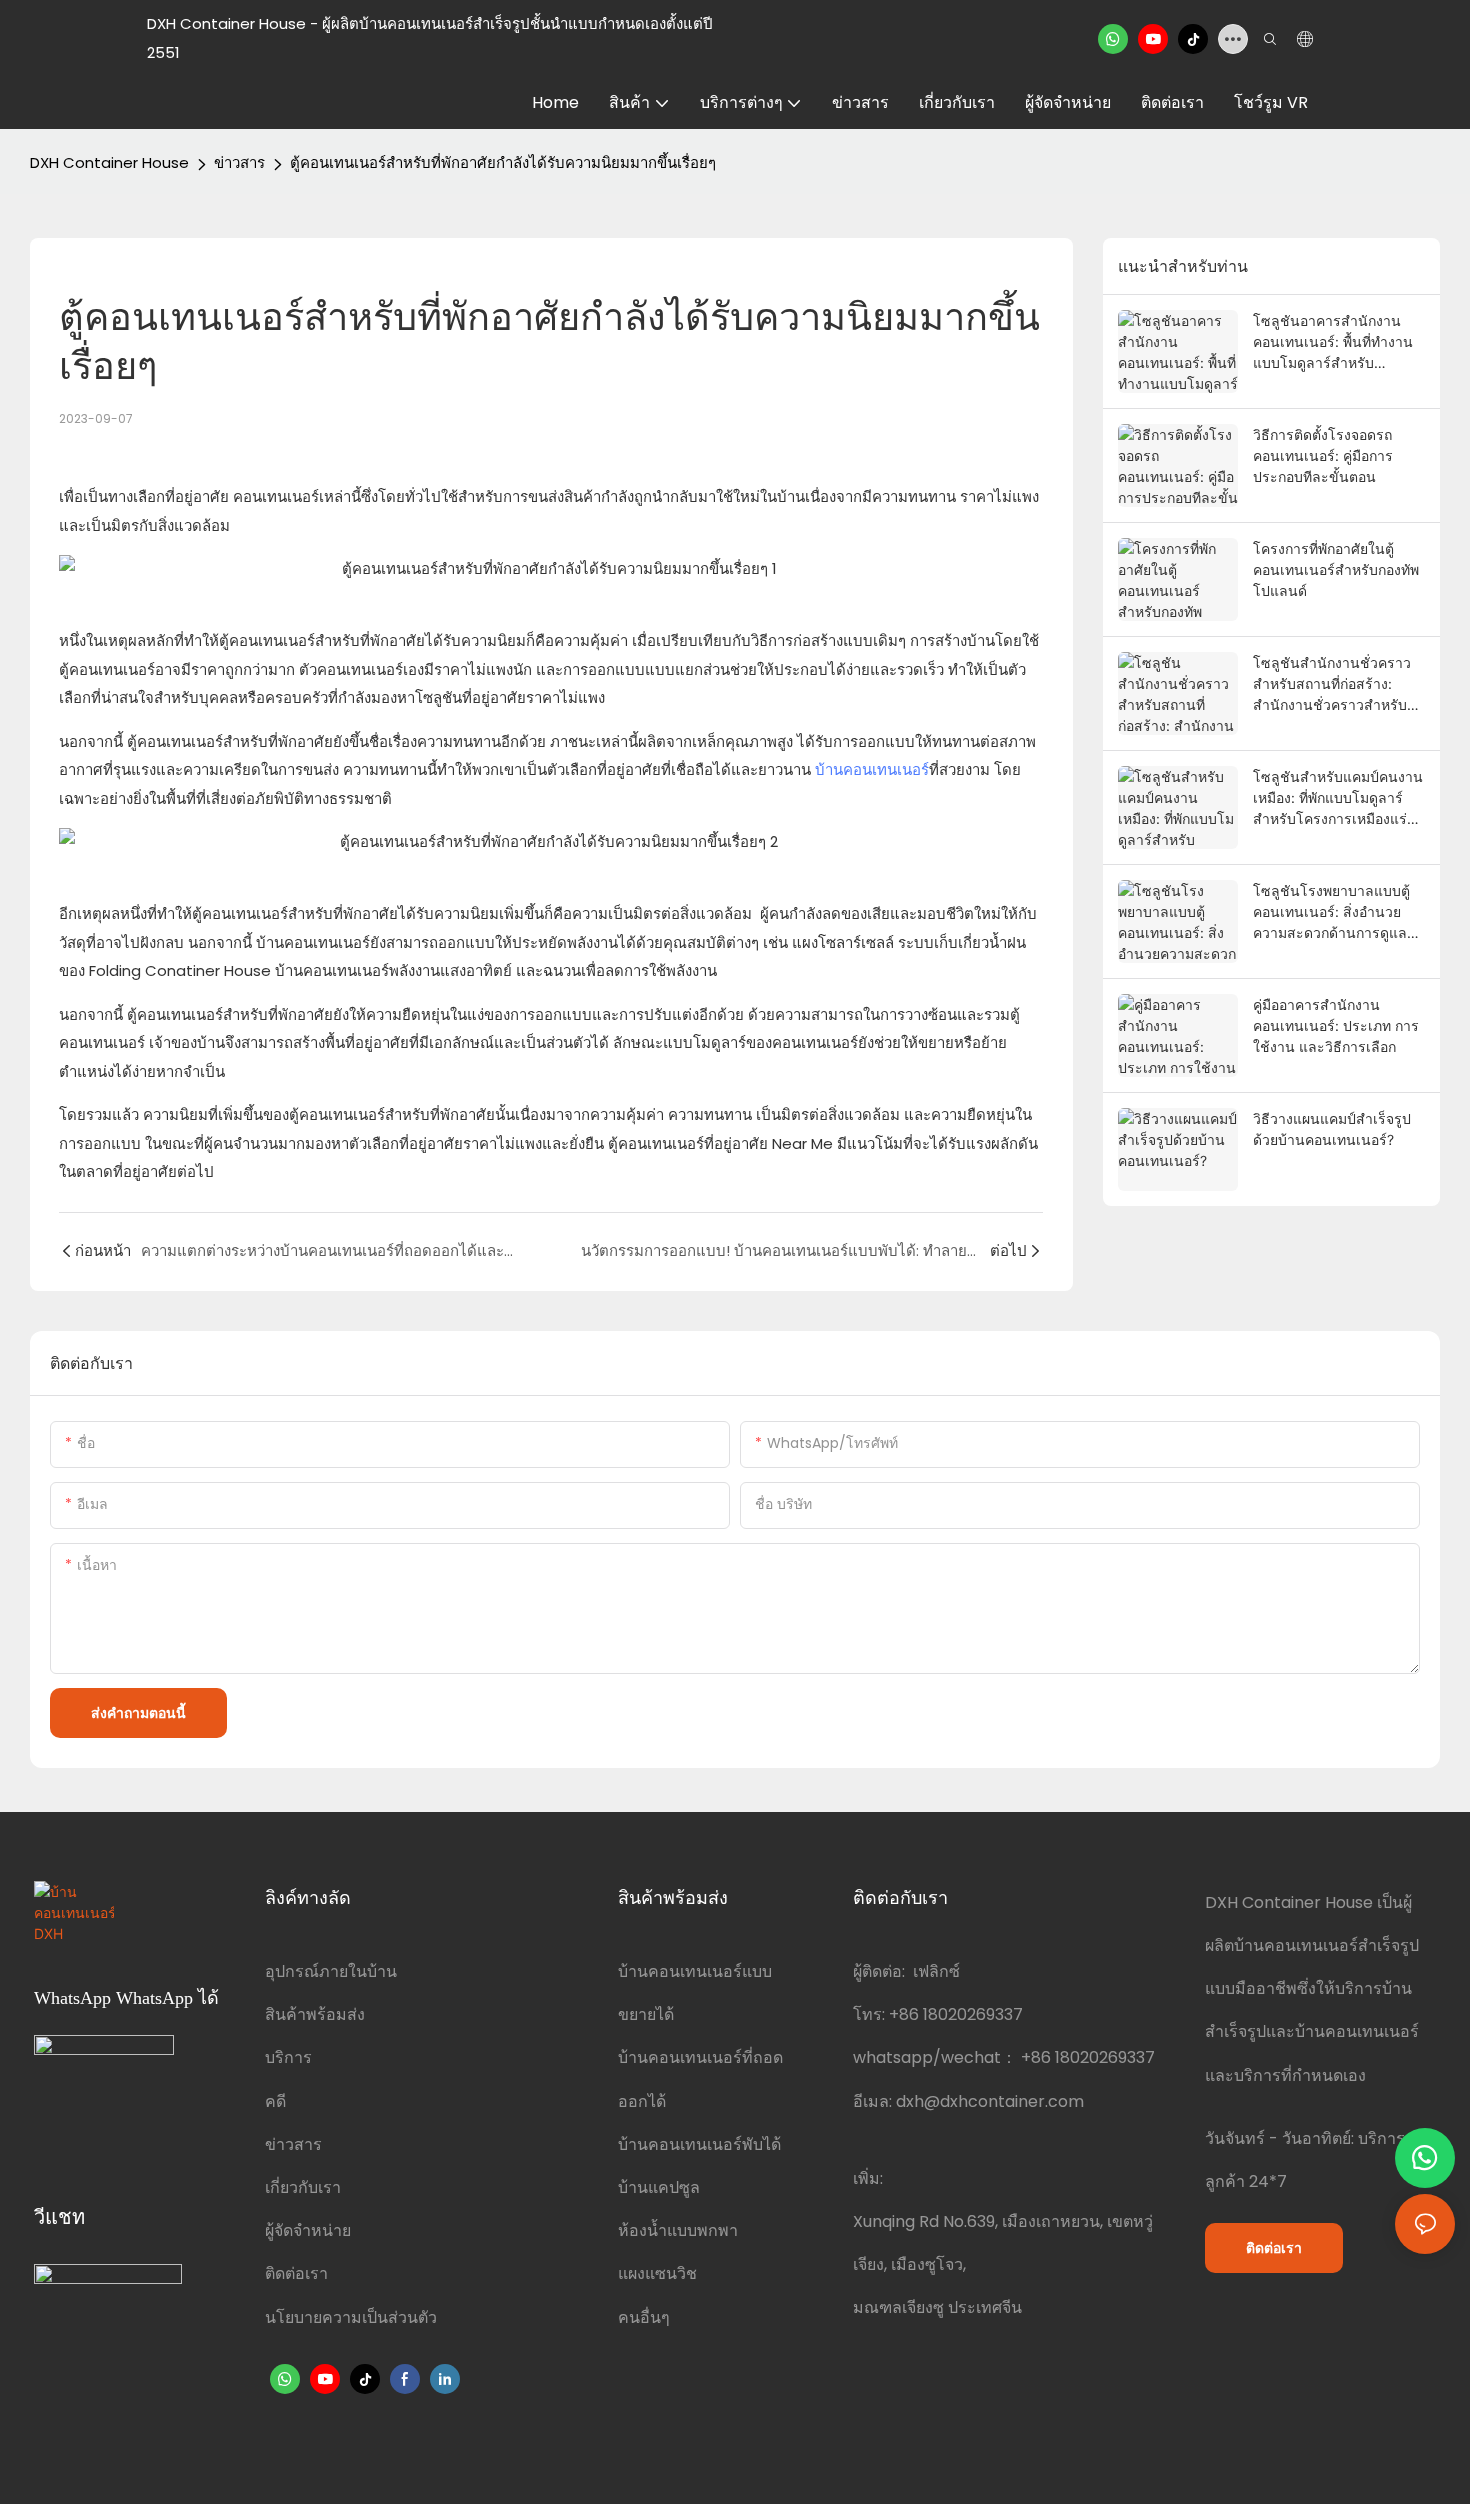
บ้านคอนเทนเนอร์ (872, 769)
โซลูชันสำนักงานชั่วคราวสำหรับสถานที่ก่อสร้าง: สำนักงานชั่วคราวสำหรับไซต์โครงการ (1332, 684)
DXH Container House (109, 162)
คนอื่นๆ (644, 2317)
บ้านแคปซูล (659, 2187)
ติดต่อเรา (296, 2273)
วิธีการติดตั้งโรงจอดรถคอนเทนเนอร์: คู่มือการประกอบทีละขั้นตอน (1323, 455)
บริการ (288, 2057)
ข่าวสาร (239, 162)
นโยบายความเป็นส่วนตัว (351, 2317)
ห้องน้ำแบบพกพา (678, 2230)
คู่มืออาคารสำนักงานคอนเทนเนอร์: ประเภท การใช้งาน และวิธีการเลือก (1336, 1025)
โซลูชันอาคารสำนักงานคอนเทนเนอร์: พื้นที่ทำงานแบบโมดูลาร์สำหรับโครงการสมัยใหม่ (1333, 342)
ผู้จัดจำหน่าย (308, 2230)
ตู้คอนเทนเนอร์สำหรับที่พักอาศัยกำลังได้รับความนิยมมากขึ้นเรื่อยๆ (503, 162)
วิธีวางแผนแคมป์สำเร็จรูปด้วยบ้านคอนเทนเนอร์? (1332, 1129)
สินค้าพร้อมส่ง (315, 2014)
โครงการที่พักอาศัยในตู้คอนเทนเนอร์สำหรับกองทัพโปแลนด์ (1336, 569)
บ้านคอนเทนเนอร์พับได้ (699, 2144)
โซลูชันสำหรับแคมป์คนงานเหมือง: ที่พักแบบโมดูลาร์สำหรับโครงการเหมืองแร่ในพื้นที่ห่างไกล (1338, 798)
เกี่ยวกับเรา (303, 2187)
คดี (275, 2101)
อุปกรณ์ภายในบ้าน (331, 1971)
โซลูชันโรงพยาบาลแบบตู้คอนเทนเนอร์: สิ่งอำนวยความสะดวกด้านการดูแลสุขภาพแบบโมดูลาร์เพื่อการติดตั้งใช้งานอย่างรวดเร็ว (1337, 912)
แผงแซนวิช (657, 2273)
